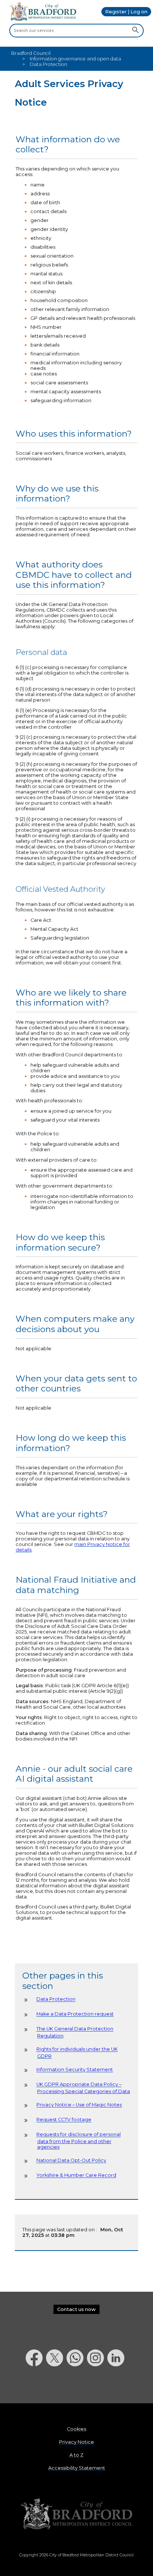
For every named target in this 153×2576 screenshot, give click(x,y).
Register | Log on (126, 12)
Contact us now (76, 2309)
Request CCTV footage (64, 2120)
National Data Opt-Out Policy (71, 2161)
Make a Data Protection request (75, 2014)
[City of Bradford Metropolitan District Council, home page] (43, 19)
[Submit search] (135, 30)
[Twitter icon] (56, 2386)
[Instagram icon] (97, 2386)
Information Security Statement (75, 2070)
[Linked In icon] (118, 2386)
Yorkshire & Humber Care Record (76, 2176)
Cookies (76, 2429)
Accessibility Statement (77, 2468)
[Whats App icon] (77, 2386)
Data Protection (56, 1999)
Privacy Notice (76, 2442)
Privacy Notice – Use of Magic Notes (79, 2105)
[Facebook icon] (36, 2386)
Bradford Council (31, 53)
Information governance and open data (75, 59)
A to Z (76, 2455)
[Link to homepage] (76, 2514)
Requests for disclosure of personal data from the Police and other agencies (79, 2141)
